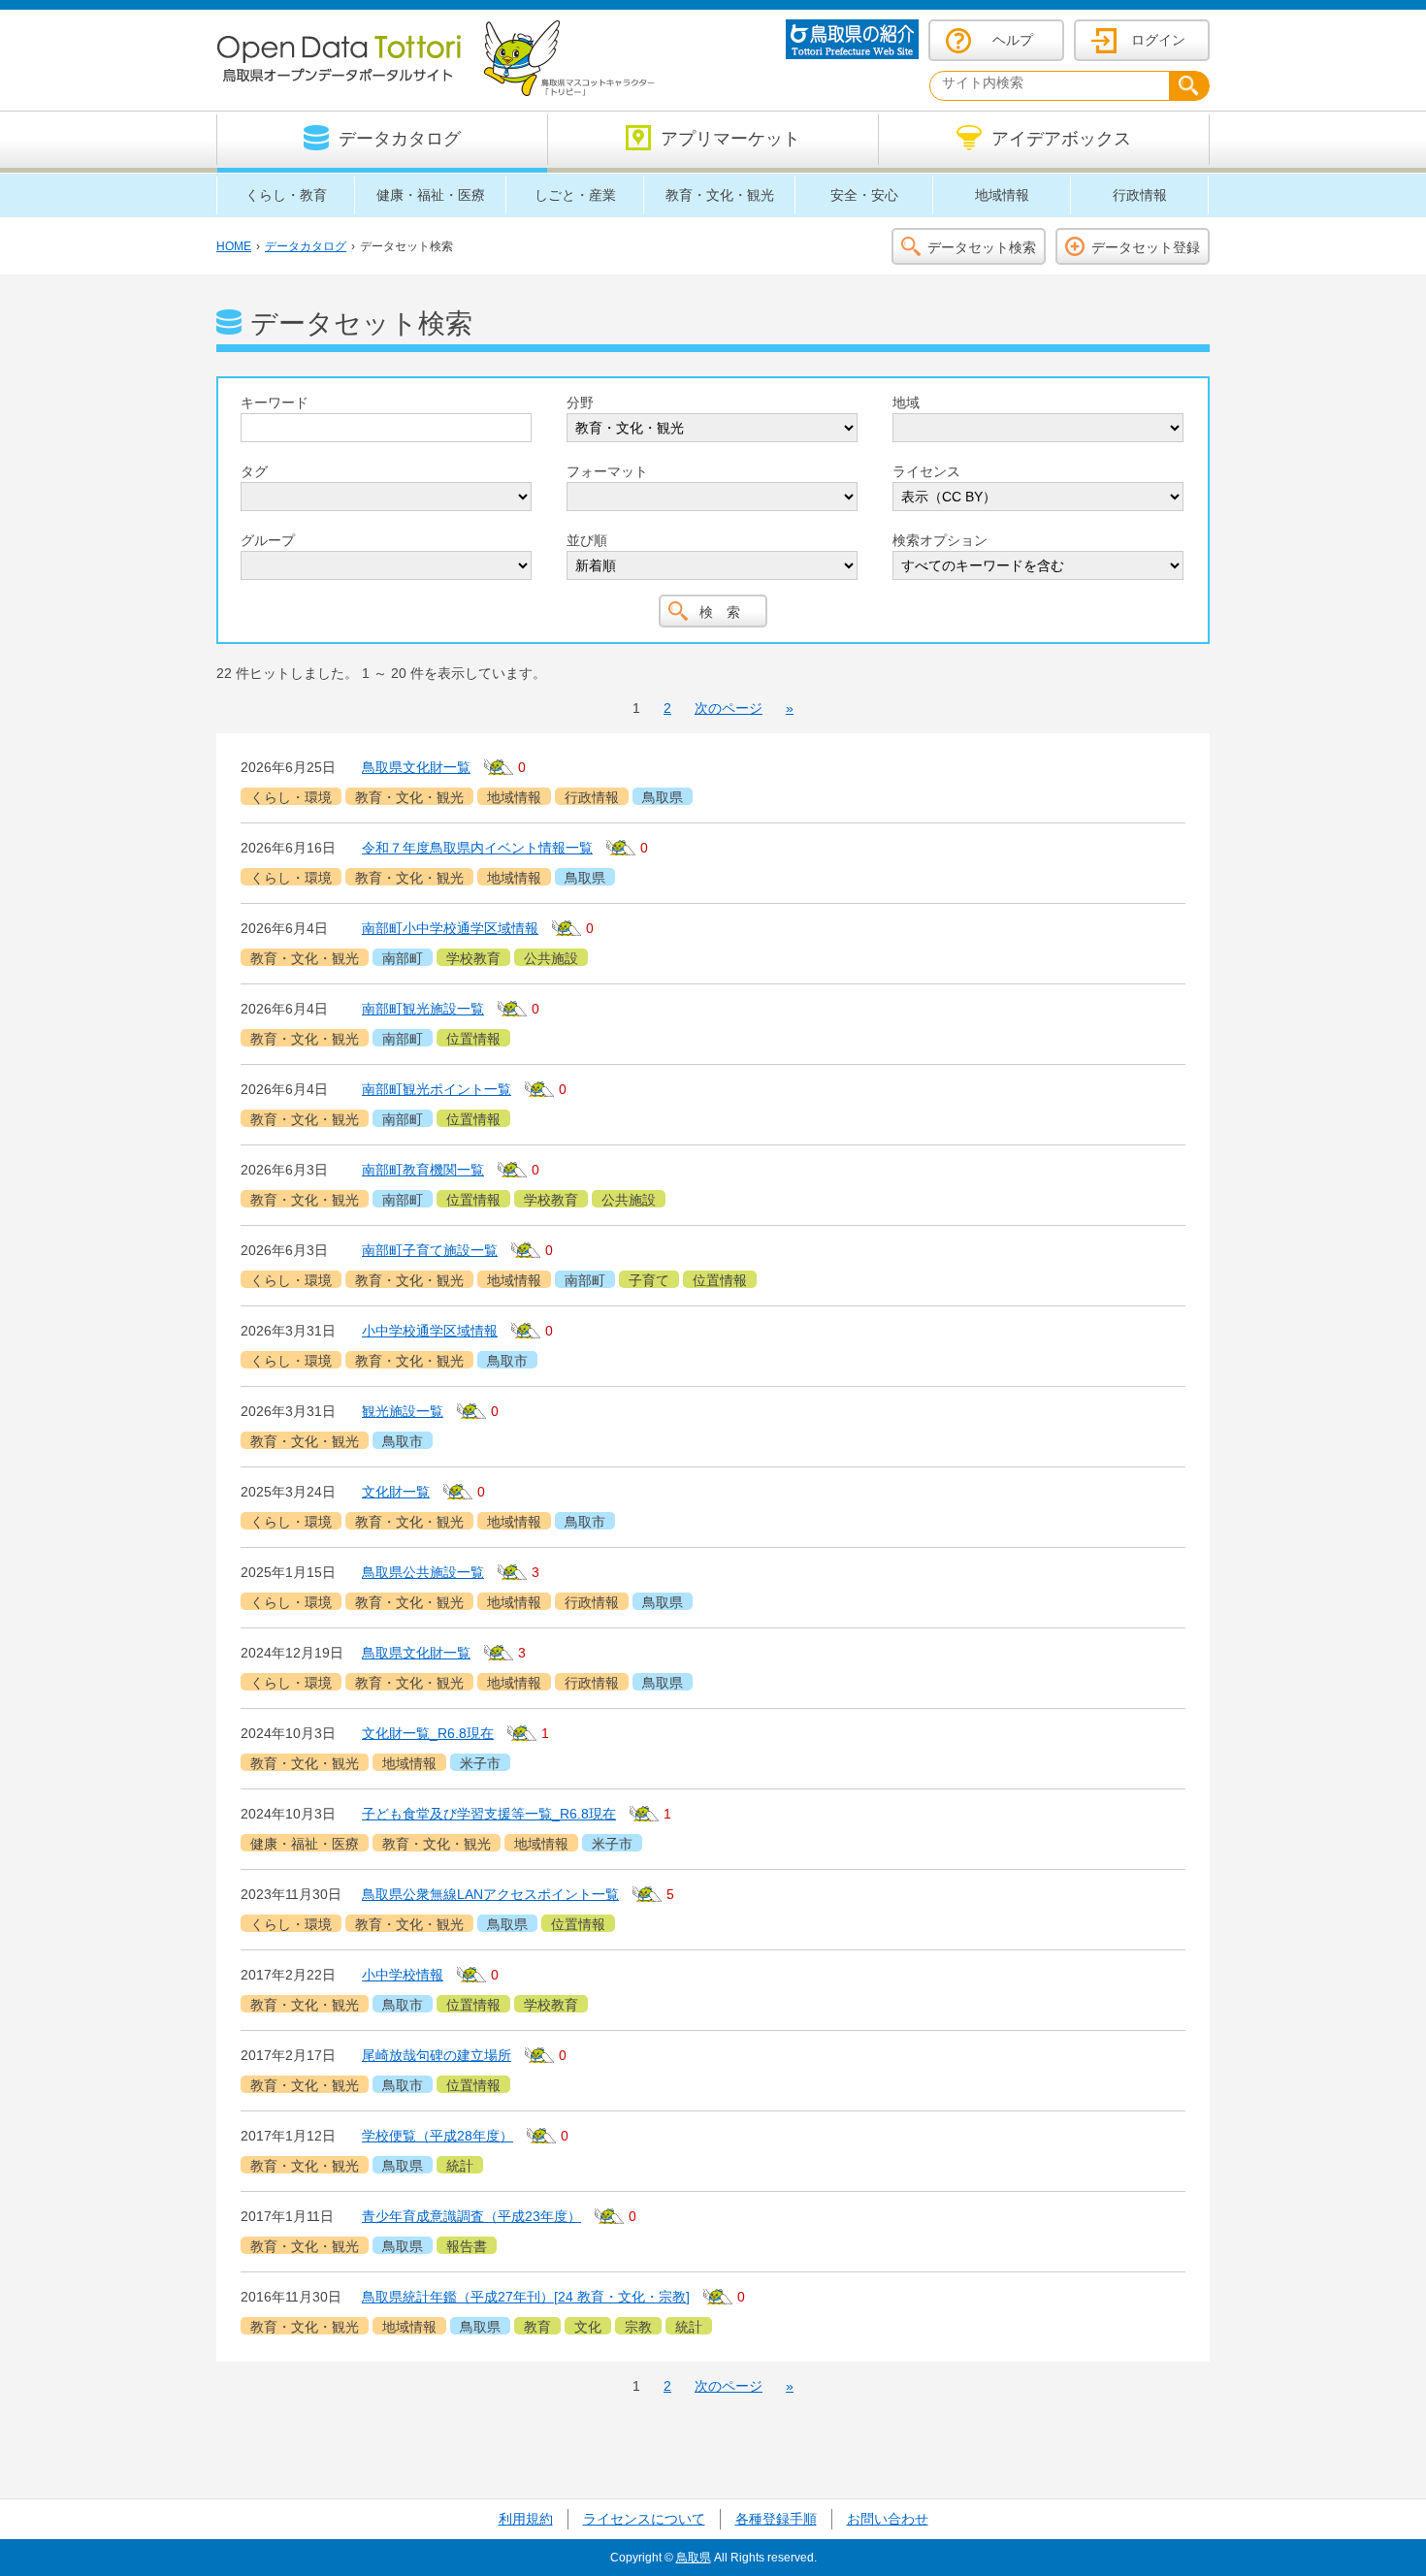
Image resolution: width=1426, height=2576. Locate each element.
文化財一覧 (396, 1492)
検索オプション (940, 540)
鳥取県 (694, 2558)
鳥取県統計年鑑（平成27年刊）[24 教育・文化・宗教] (526, 2297)
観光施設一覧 (403, 1411)
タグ (254, 471)
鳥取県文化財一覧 (416, 767)
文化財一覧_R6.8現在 (428, 1733)
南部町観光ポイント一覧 (437, 1089)
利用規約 (526, 2519)
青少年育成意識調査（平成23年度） (471, 2216)
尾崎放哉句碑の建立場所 (437, 2055)
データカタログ (306, 246)
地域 (906, 402)
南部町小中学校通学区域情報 (450, 928)
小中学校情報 (403, 1975)
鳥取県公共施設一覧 (423, 1572)
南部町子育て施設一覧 (430, 1250)
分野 (580, 402)
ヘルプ (1013, 40)
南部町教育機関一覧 (423, 1170)
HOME (234, 246)
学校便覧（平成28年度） (438, 2136)
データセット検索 (982, 247)
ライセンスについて (644, 2519)
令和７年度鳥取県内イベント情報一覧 (477, 848)
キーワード (275, 402)
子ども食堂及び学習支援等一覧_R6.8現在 (489, 1814)
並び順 (587, 540)
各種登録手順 (776, 2519)
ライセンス (926, 471)
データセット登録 (1146, 247)
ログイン (1158, 40)
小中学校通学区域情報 (430, 1331)
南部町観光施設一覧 (423, 1009)
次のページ (729, 708)
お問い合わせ (888, 2519)
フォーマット (607, 471)
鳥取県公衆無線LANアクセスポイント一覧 (490, 1894)
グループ (268, 540)
